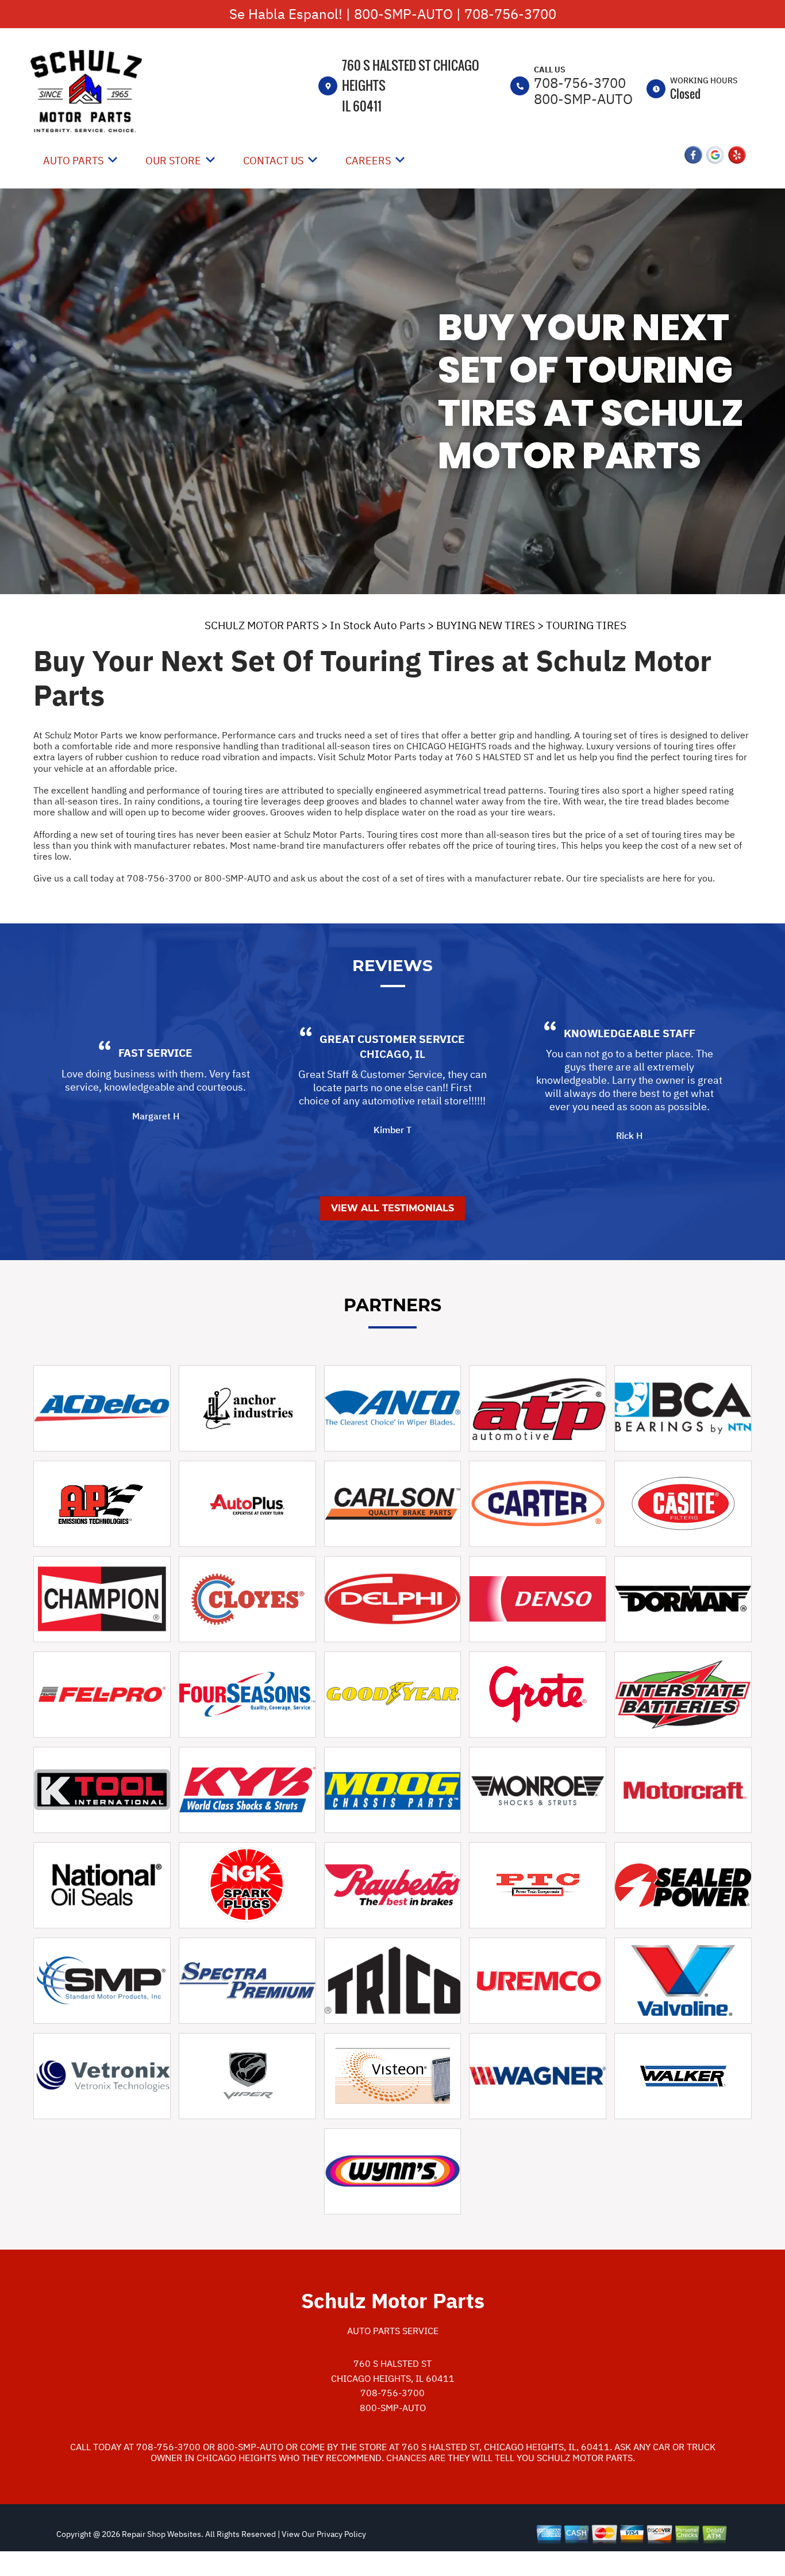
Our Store (173, 161)
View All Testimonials (392, 1208)
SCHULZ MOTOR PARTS (262, 625)
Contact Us (273, 161)
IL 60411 (362, 106)
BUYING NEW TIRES (486, 625)
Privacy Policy (341, 2534)
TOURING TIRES (586, 625)
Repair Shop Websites (161, 2534)
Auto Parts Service (393, 2331)
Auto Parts (73, 161)
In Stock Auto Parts (378, 625)
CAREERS (368, 161)
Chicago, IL (392, 1054)
